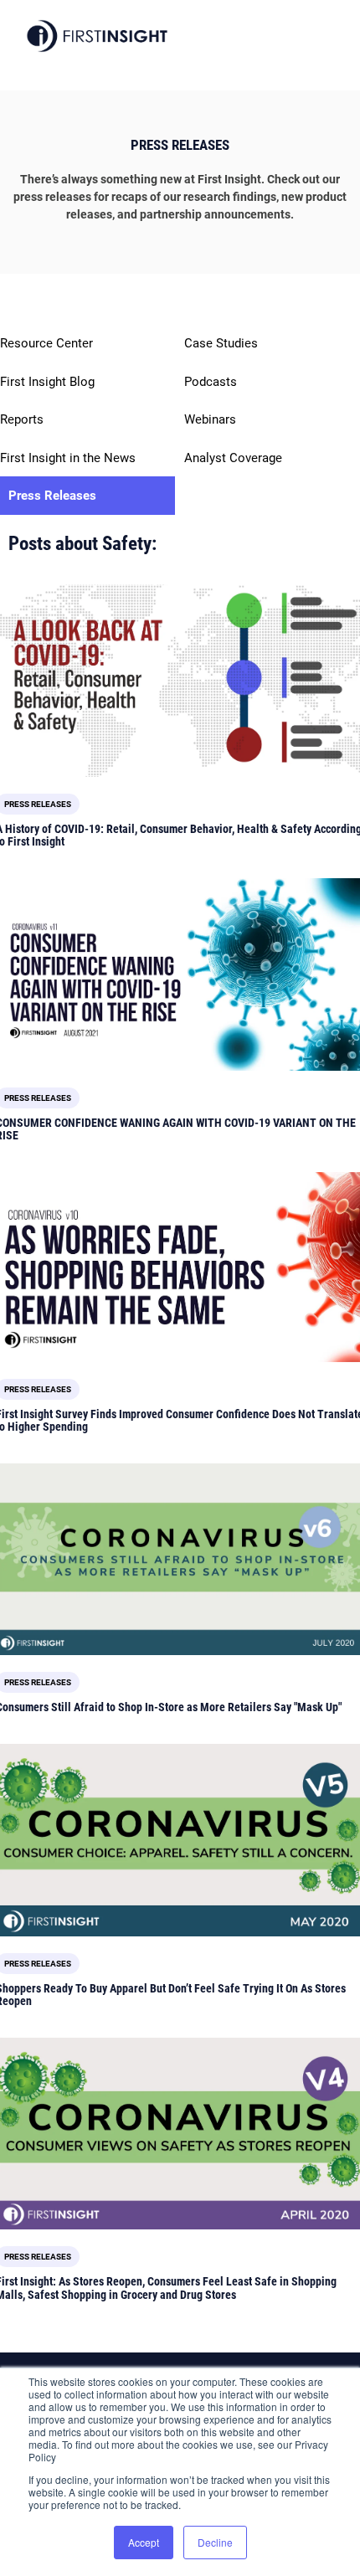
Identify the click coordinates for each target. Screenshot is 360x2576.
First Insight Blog (47, 382)
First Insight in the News (68, 458)
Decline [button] (215, 2542)
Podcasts (211, 382)
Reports (22, 419)
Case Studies (221, 343)
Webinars (210, 419)
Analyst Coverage (233, 458)
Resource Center (46, 343)
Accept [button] (144, 2542)
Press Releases (52, 496)
